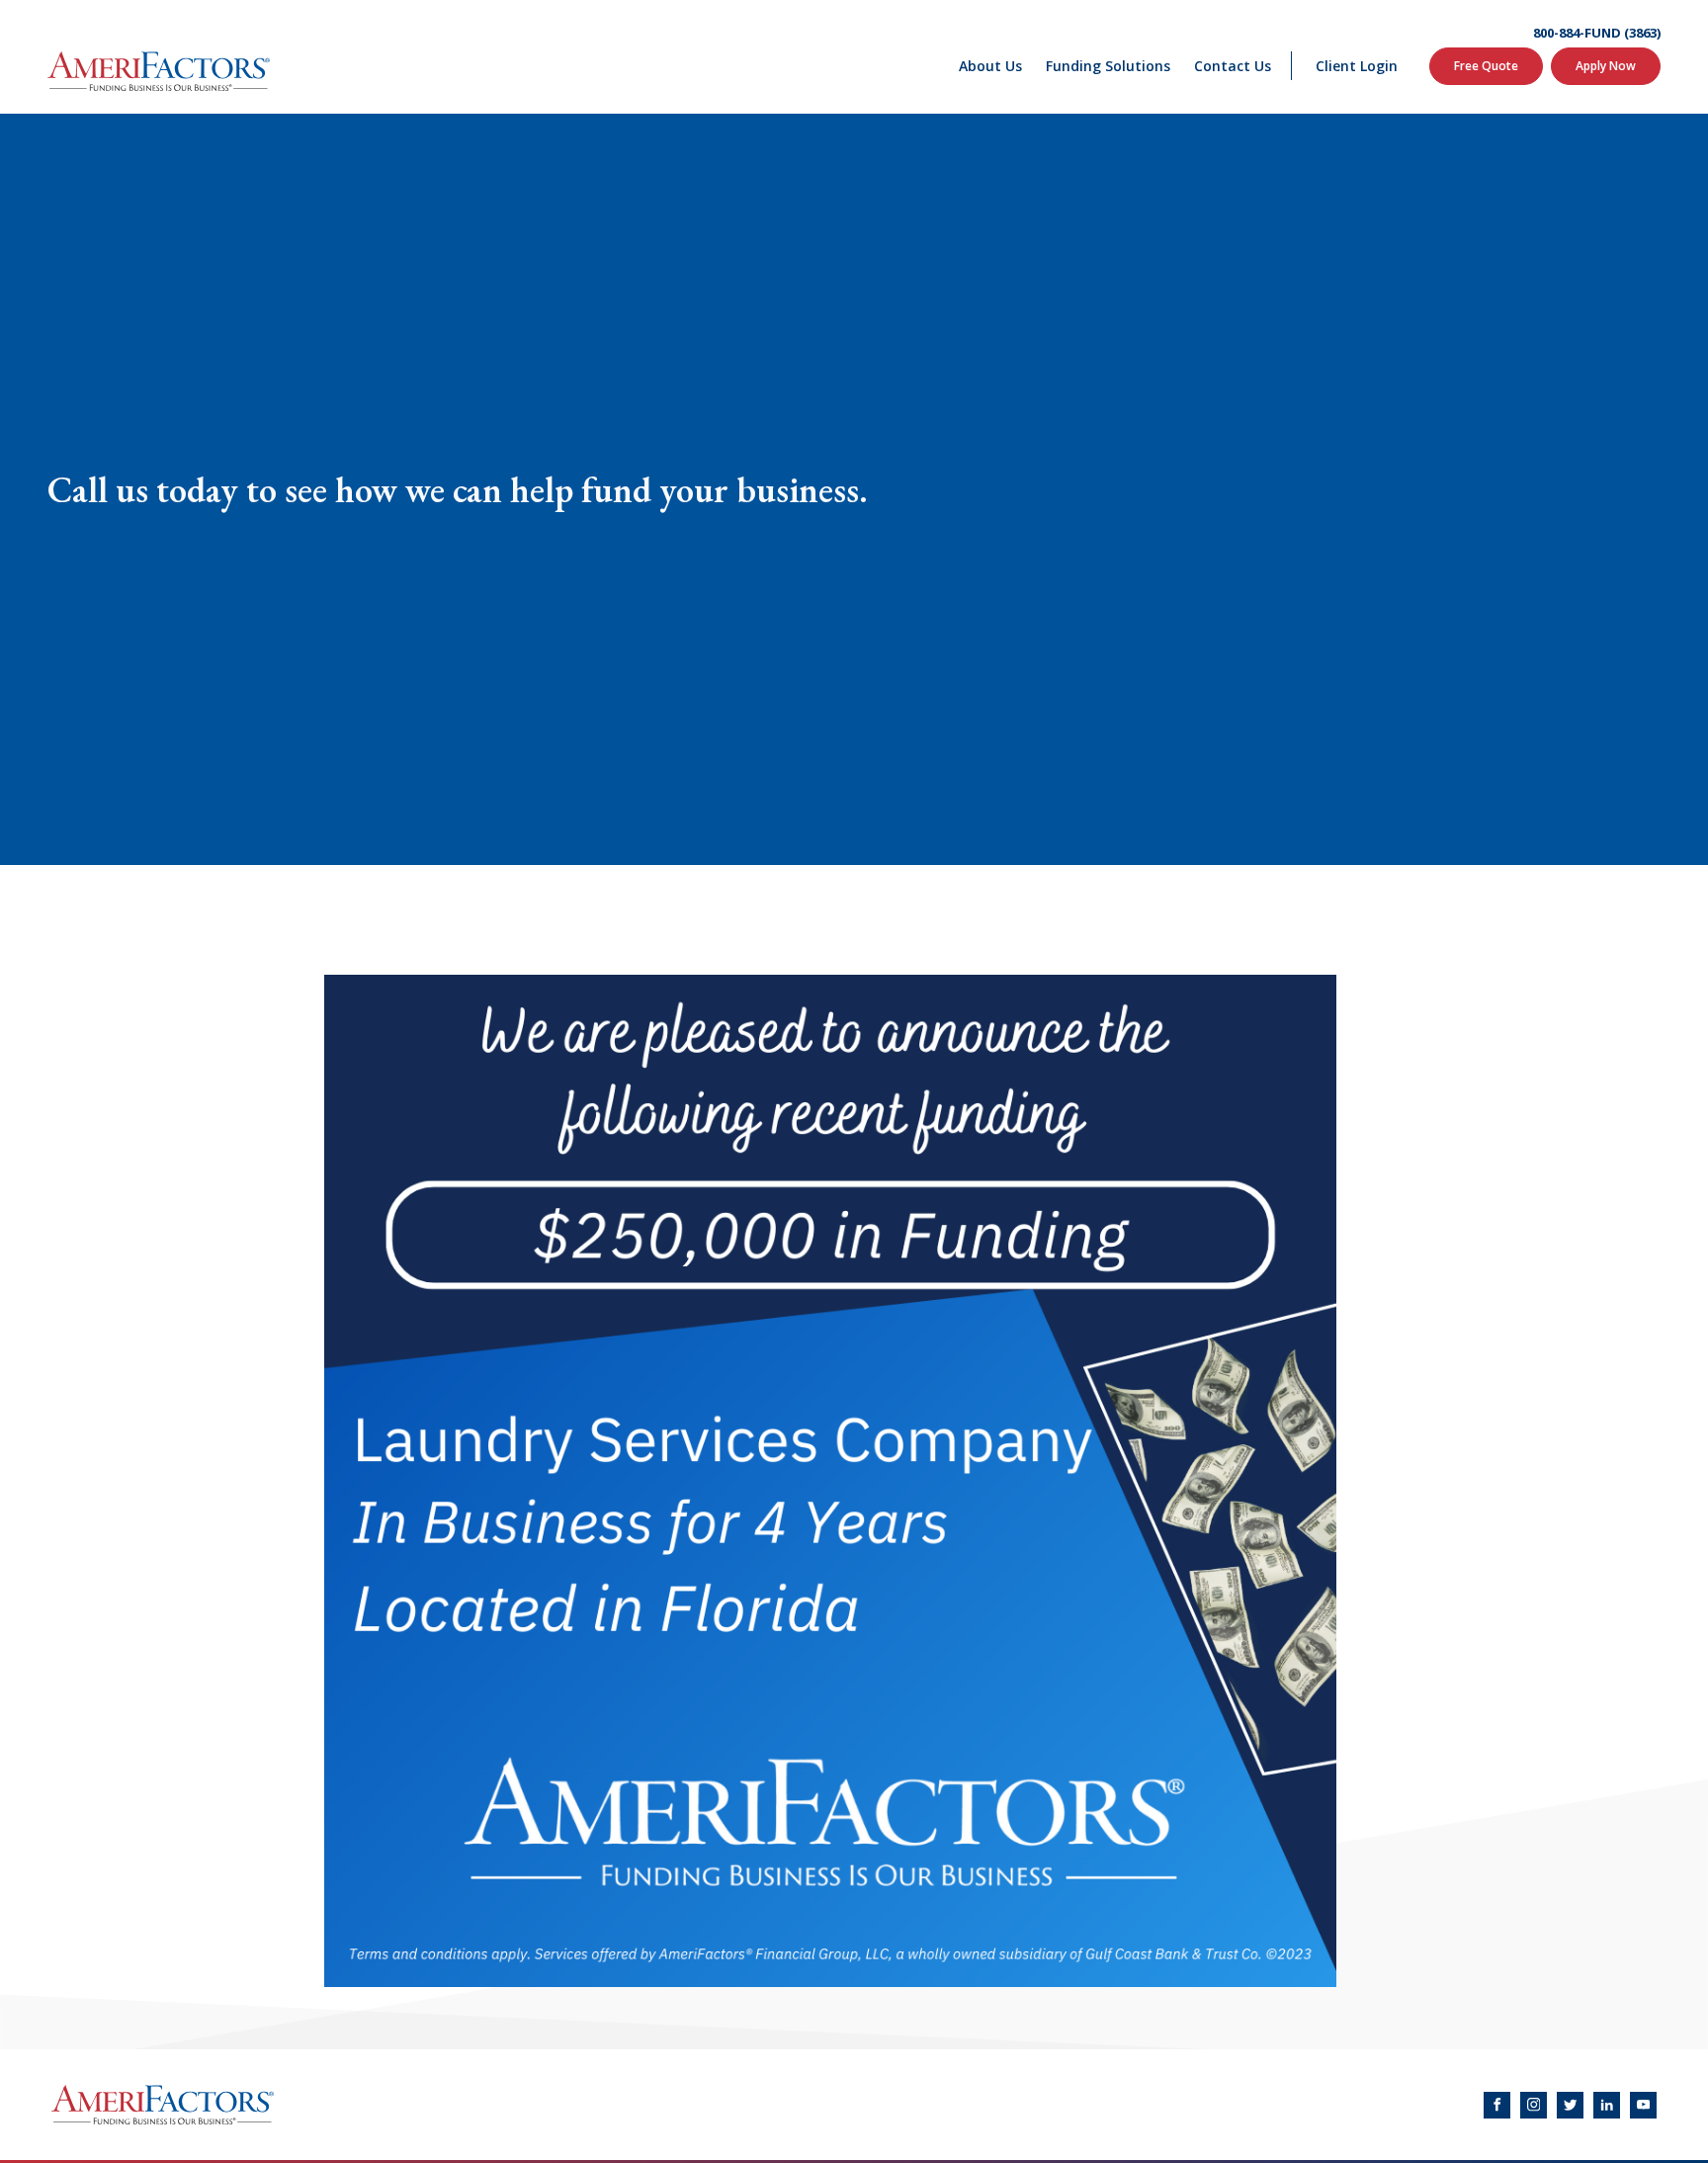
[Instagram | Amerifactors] (1534, 2105)
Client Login (1357, 66)
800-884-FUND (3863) (1597, 33)
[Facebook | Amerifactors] (1497, 2105)
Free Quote (1486, 66)
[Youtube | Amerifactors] (1643, 2105)
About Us (990, 66)
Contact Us (1233, 66)
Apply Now (1606, 66)
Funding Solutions (1108, 66)
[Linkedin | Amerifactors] (1607, 2105)
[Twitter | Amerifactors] (1570, 2105)
